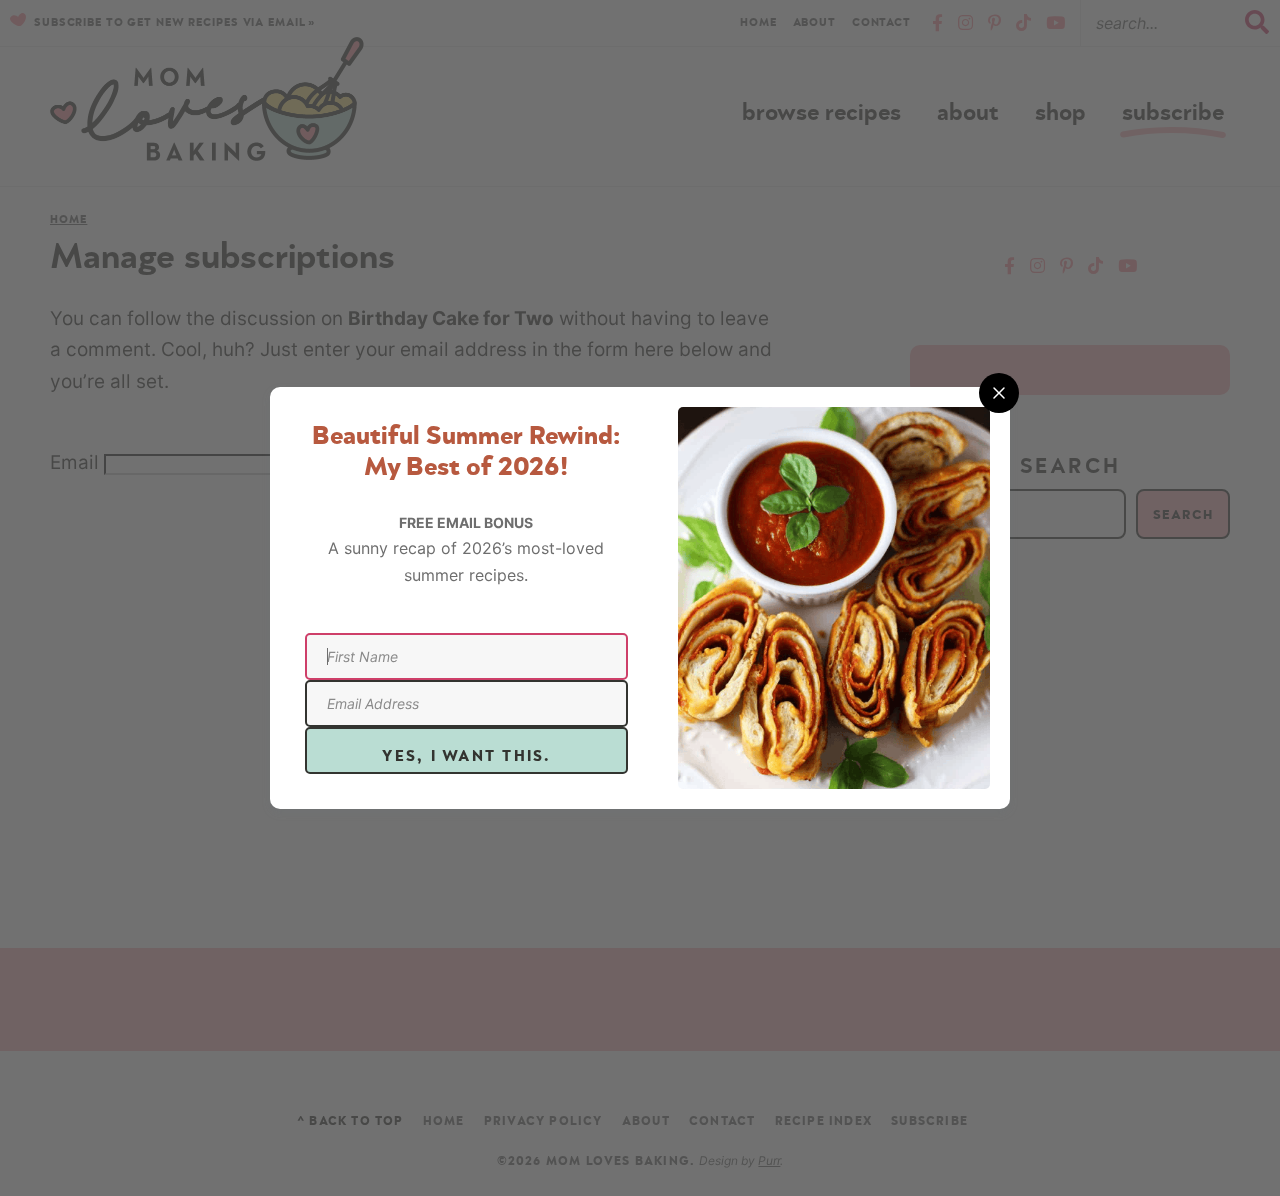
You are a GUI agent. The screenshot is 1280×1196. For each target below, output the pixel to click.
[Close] (999, 393)
